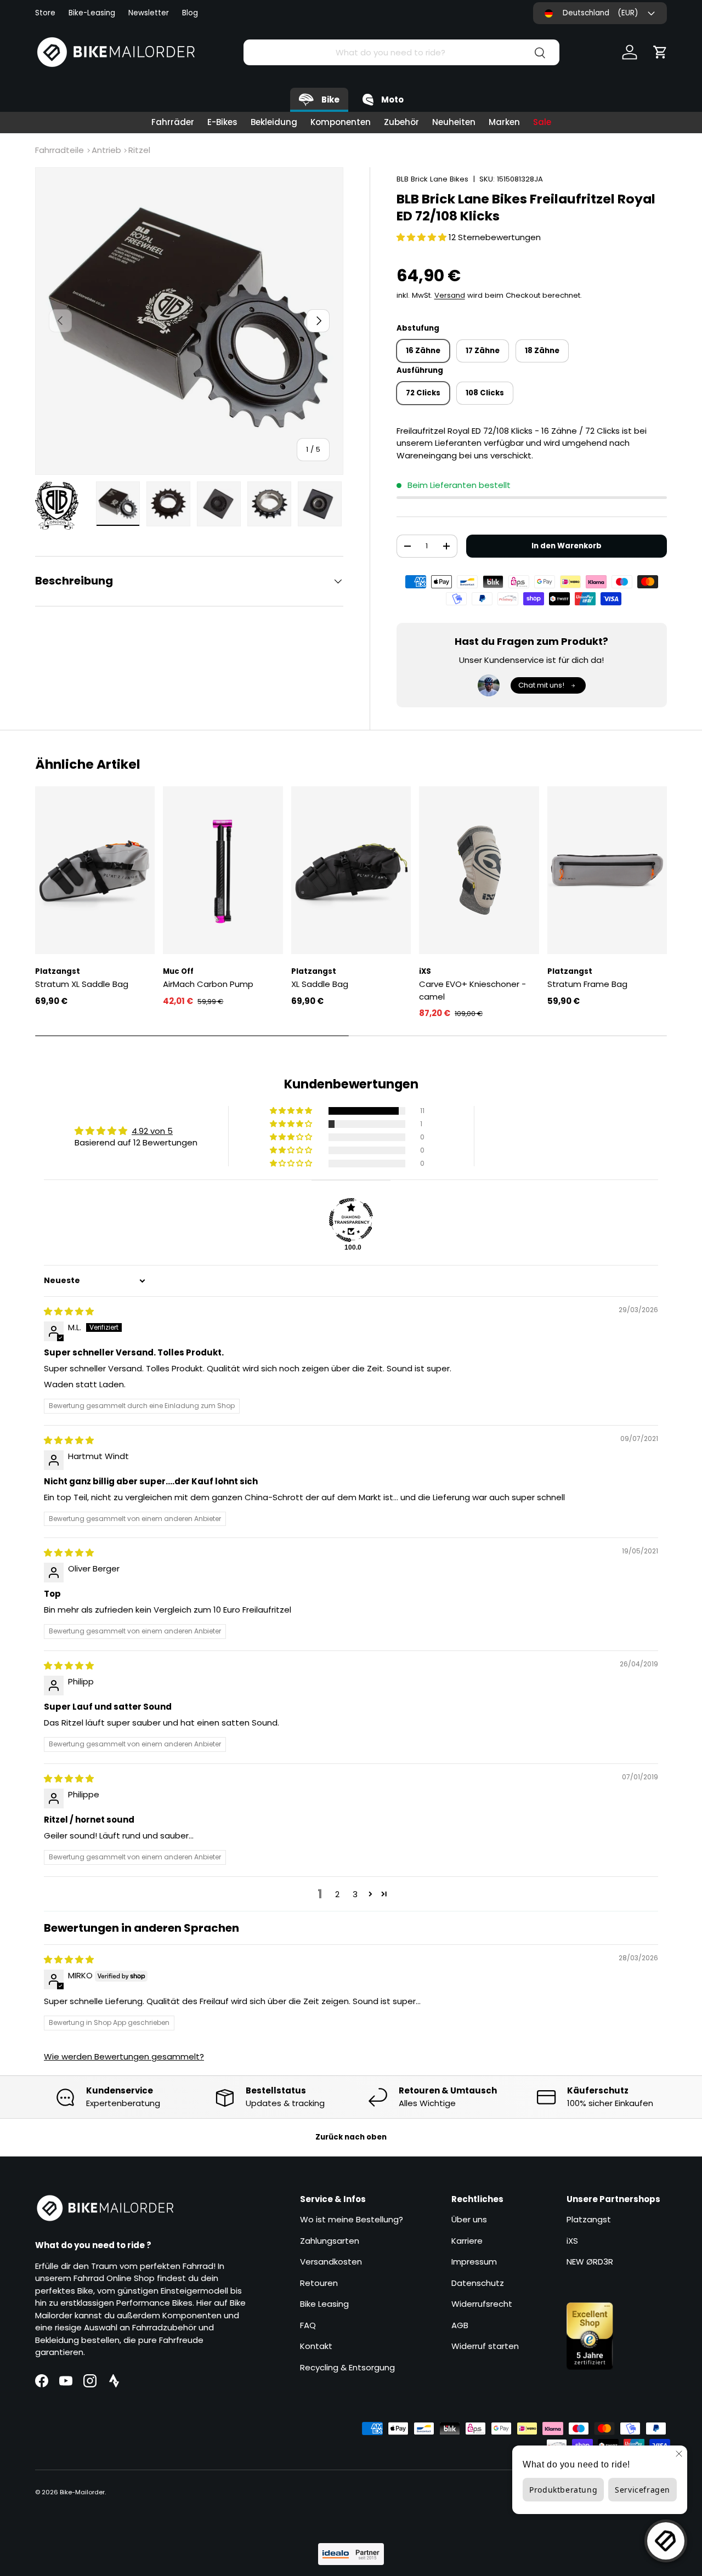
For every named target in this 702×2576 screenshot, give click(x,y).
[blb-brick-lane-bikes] (62, 506)
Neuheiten (454, 122)
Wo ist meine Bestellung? (352, 2219)
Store (45, 13)
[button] (660, 52)
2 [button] (337, 1894)
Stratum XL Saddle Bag (82, 984)
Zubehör (401, 122)
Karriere (467, 2241)
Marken (504, 122)
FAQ (308, 2325)
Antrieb (106, 150)
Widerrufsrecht (482, 2304)
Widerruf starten (485, 2346)
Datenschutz (478, 2283)
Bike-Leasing (92, 13)
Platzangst (589, 2219)
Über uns (469, 2219)
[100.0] (351, 1220)
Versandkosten (331, 2262)
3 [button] (355, 1894)
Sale (542, 122)
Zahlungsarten (330, 2241)
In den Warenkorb (567, 546)
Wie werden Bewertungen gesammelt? (124, 2056)
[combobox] (401, 52)
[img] (69, 1311)
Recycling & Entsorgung (347, 2367)
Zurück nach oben (351, 2137)
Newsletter (149, 13)
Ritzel (139, 150)
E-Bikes (222, 122)
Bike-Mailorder (82, 2492)
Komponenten (341, 122)
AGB (460, 2325)
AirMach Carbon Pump (208, 984)
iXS (572, 2241)
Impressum (474, 2262)
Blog (190, 13)
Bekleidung (274, 122)
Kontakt (316, 2346)
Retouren (319, 2283)
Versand (450, 295)
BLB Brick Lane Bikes (432, 179)
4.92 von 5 (152, 1131)
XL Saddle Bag (320, 984)
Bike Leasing (324, 2304)
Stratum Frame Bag (587, 984)
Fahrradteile (60, 150)
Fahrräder (173, 122)
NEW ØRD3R (590, 2262)
